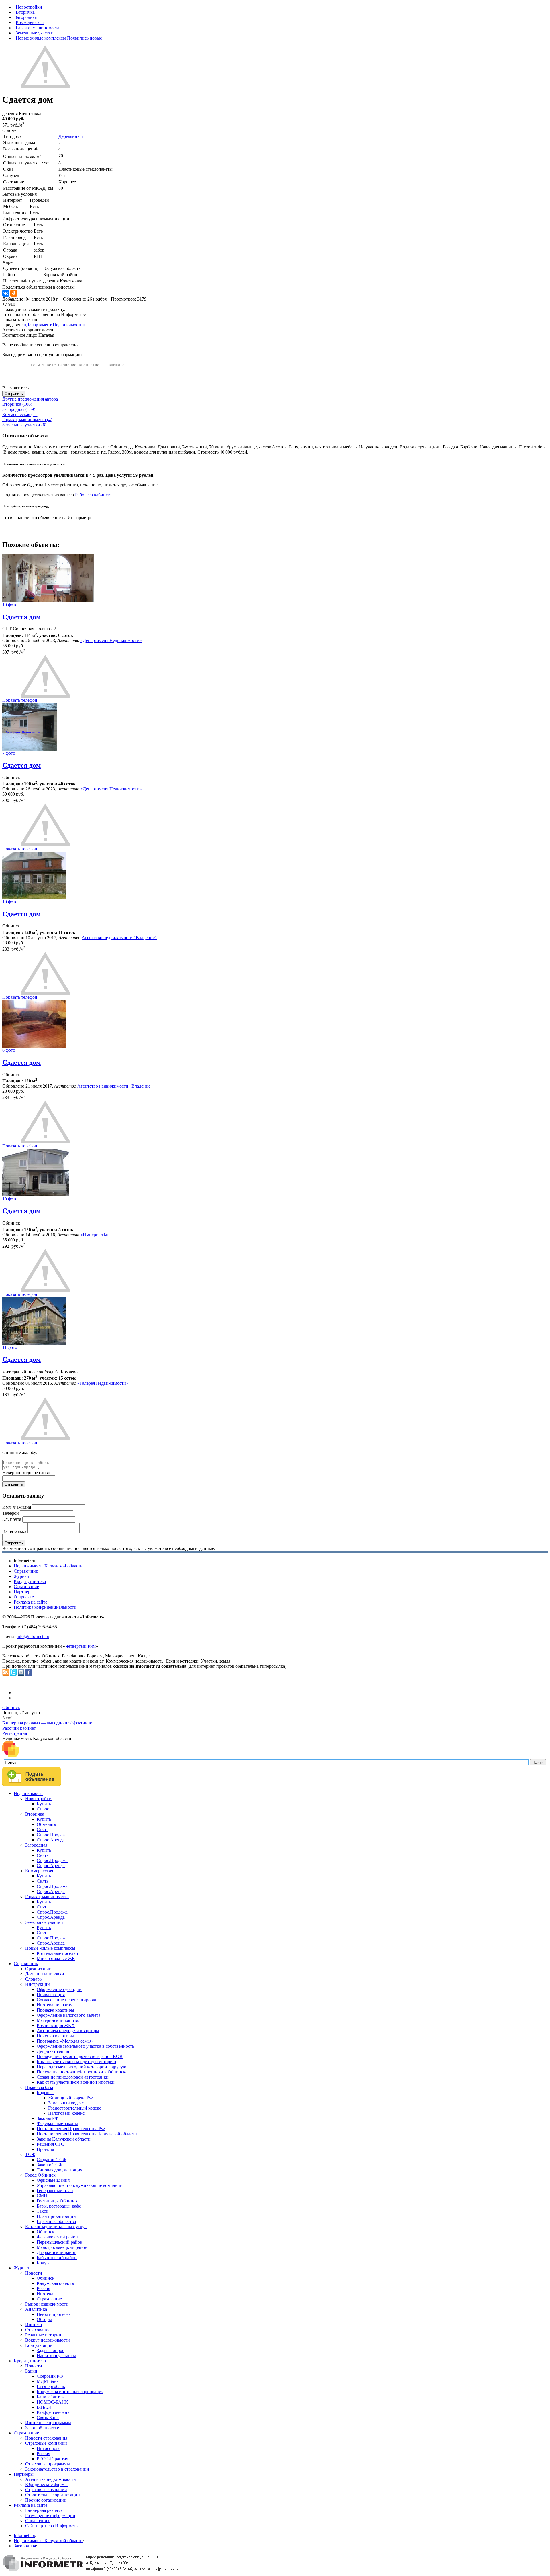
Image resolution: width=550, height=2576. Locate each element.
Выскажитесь (15, 388)
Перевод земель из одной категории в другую (81, 2067)
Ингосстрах (48, 2448)
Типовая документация (59, 2170)
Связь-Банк (48, 2417)
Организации (38, 1969)
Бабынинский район (57, 2258)
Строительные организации (53, 2495)
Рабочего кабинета (93, 495)
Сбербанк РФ (50, 2376)
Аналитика (36, 2309)
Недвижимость (29, 1793)
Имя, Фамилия (17, 1507)
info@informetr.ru (33, 1636)
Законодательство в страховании (57, 2469)
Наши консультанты (56, 2356)
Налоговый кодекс (66, 2113)
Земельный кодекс (66, 2103)
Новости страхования (46, 2438)
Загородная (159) (19, 409)
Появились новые (85, 38)
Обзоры (44, 2319)
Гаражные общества (56, 2221)
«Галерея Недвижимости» (103, 1383)
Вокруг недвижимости (48, 2340)
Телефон (11, 1513)
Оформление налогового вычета (68, 2015)
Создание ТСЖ (52, 2160)
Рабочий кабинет (19, 1728)
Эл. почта (12, 1519)
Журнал (21, 1576)
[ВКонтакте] (6, 293)
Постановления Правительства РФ (71, 2129)
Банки (31, 2371)
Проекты (45, 2149)
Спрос (43, 1809)
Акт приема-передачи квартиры (68, 2031)
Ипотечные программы (48, 2423)
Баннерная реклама (44, 2510)
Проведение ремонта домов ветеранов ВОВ (80, 2056)
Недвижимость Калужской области (48, 1566)
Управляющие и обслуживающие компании (80, 2185)
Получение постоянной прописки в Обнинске (82, 2072)
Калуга (44, 2263)
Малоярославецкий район (62, 2247)
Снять (43, 1830)
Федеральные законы (57, 2123)
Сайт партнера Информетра (52, 2526)
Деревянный (71, 136)
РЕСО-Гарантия (52, 2459)
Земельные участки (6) (24, 425)
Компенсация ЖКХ (56, 2025)
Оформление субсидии (59, 1989)
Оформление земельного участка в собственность (85, 2046)
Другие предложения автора (30, 399)
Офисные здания (53, 2180)
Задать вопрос (50, 2350)
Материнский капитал (59, 2020)
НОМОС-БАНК (52, 2402)
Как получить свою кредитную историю (76, 2062)
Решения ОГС (50, 2144)
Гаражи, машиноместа (38, 28)
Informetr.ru (24, 2535)
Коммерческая (30, 22)
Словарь (33, 1979)
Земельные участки (35, 33)
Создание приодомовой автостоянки (73, 2077)
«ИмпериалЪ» (94, 1235)
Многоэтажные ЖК (56, 1958)
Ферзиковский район (57, 2237)
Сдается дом (21, 617)
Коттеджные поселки (57, 1953)
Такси (43, 2211)
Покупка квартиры (55, 2036)
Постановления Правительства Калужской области (87, 2134)
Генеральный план (55, 2191)
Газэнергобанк (51, 2386)
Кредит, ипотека (30, 1581)
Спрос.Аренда (51, 1840)
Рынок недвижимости (47, 2304)
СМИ (42, 2196)
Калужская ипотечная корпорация (70, 2392)
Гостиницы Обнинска (58, 2201)
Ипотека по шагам (55, 2005)
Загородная (26, 17)
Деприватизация (53, 2051)
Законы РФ (48, 2118)
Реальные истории (43, 2335)
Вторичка (25, 12)
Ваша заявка (14, 1531)
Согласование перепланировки (67, 2000)
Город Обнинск (40, 2175)
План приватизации (56, 2216)
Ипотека (45, 2294)
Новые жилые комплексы (41, 38)
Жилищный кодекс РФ (70, 2098)
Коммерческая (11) (20, 414)
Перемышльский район (60, 2242)
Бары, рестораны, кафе (59, 2206)
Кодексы (45, 2093)
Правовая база (39, 2087)
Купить (44, 1804)
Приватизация (51, 1995)
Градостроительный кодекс (75, 2108)
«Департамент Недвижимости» (54, 325)
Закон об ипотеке (42, 2428)
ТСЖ (30, 2154)
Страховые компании (46, 2443)
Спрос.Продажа (52, 1835)
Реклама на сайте (31, 1602)
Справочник (26, 1571)
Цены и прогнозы (54, 2314)
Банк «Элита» (50, 2397)
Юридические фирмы (46, 2484)
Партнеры (24, 1592)
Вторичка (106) (17, 404)
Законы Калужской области (64, 2139)
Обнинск (11, 1707)
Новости (34, 2273)
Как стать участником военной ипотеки (76, 2082)
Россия (43, 2288)
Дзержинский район (57, 2252)
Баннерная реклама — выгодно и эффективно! (48, 1723)
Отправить (14, 394)
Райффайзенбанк (53, 2412)
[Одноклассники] (14, 293)
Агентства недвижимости (51, 2479)
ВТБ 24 (44, 2407)
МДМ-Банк (48, 2381)
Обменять (46, 1824)
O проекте (24, 1597)
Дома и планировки (45, 1974)
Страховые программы (48, 2464)
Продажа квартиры (55, 2010)
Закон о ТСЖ (50, 2165)
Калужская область (55, 2283)
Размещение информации (50, 2515)
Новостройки (29, 7)
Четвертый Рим (80, 1646)
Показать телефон (20, 320)
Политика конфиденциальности (45, 1607)
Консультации (39, 2345)
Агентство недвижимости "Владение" (119, 938)
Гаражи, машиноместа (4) (27, 420)
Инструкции (38, 1984)
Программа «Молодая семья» (65, 2041)
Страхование (26, 1587)
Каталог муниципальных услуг (56, 2227)
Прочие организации (46, 2500)
